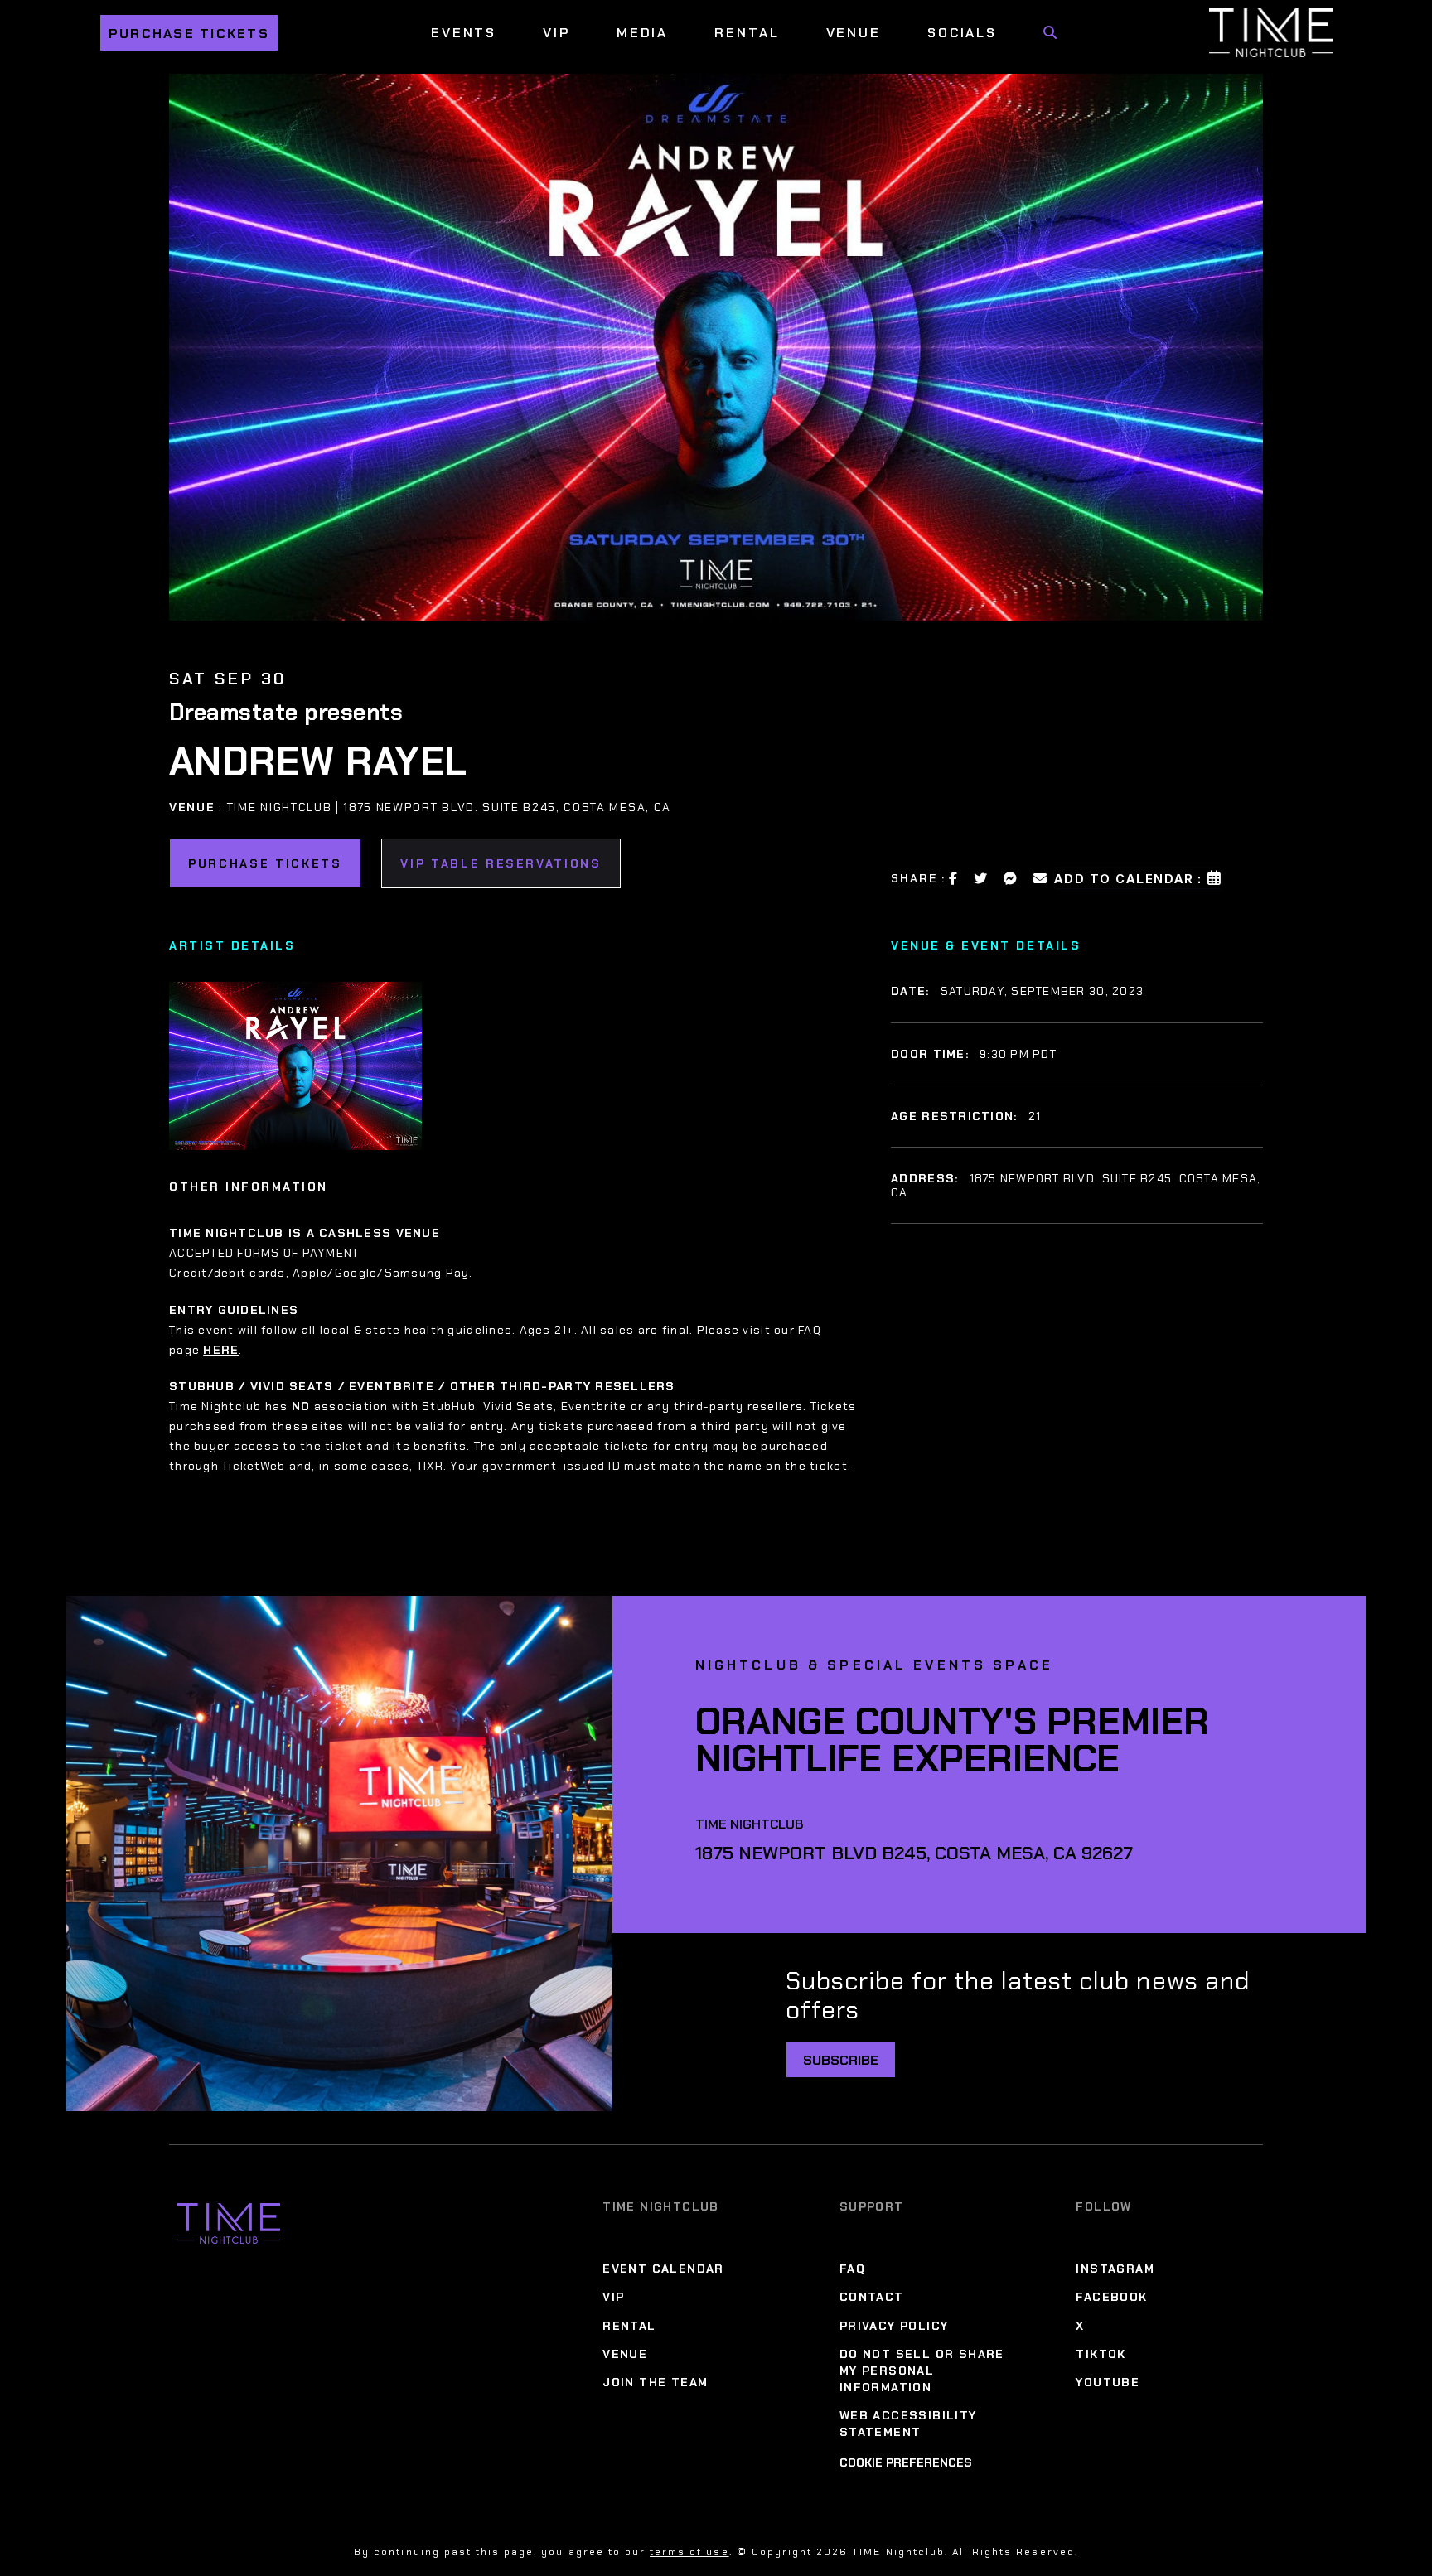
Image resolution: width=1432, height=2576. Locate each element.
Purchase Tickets (189, 34)
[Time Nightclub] (229, 2223)
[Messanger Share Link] (1011, 878)
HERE (221, 1350)
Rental (747, 33)
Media (642, 33)
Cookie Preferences (906, 2462)
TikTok (1101, 2354)
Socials (962, 33)
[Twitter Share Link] (981, 878)
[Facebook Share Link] (954, 878)
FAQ (852, 2269)
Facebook (1111, 2297)
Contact (872, 2297)
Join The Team (655, 2382)
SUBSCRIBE (841, 2060)
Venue (854, 33)
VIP (556, 33)
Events (464, 33)
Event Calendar (663, 2269)
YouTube (1108, 2382)
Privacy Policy (894, 2326)
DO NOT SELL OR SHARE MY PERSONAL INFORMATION (922, 2371)
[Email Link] (1041, 878)
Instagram (1115, 2269)
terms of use (689, 2552)
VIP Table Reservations (501, 863)
